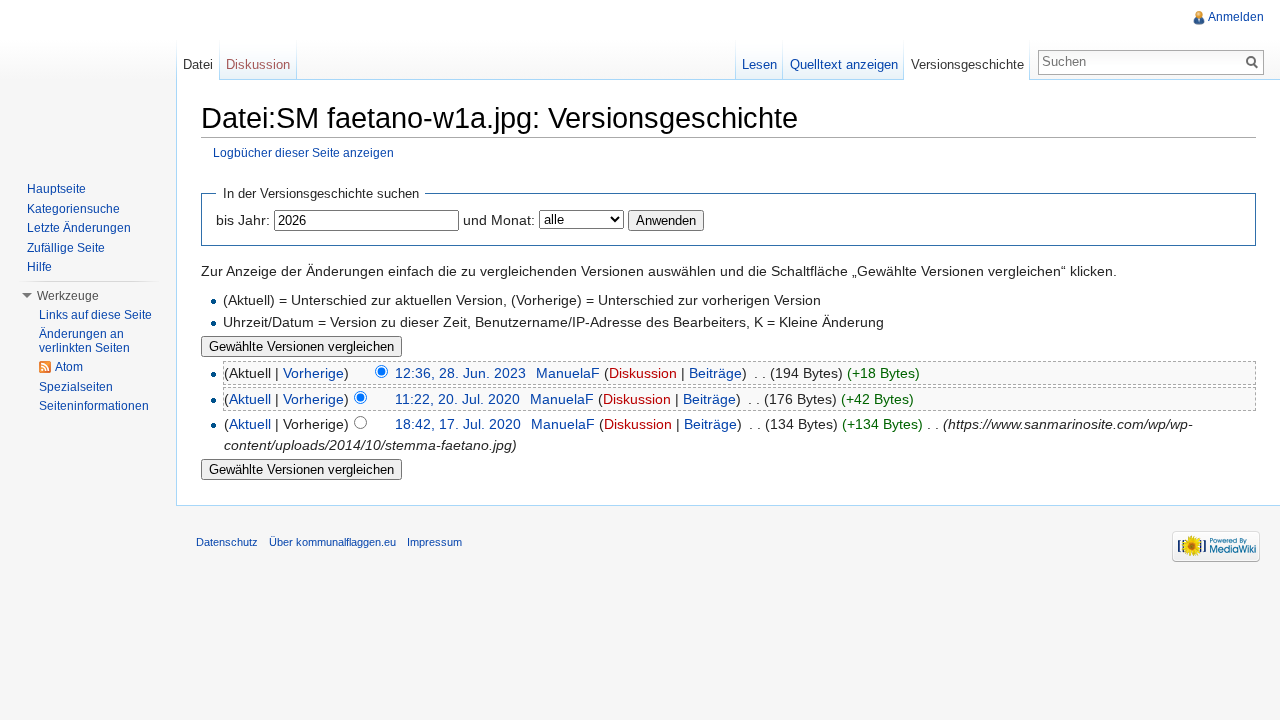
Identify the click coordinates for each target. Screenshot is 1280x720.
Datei (198, 64)
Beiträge (715, 373)
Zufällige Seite (66, 248)
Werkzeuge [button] (68, 296)
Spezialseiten (76, 387)
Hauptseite (56, 189)
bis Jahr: (243, 220)
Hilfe (39, 267)
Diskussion (643, 373)
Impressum (434, 542)
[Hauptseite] (88, 80)
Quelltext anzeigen (844, 64)
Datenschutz (227, 542)
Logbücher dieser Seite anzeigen (303, 152)
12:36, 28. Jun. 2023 (460, 373)
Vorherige (313, 373)
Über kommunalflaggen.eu (332, 542)
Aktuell (250, 399)
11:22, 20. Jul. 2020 (457, 399)
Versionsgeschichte (967, 64)
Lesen (759, 64)
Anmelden (1236, 17)
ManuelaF (568, 373)
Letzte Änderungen (79, 228)
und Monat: (499, 220)
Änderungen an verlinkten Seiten (84, 341)
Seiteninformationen (94, 406)
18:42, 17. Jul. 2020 (458, 424)
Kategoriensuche (73, 209)
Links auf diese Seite (95, 315)
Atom (69, 367)
